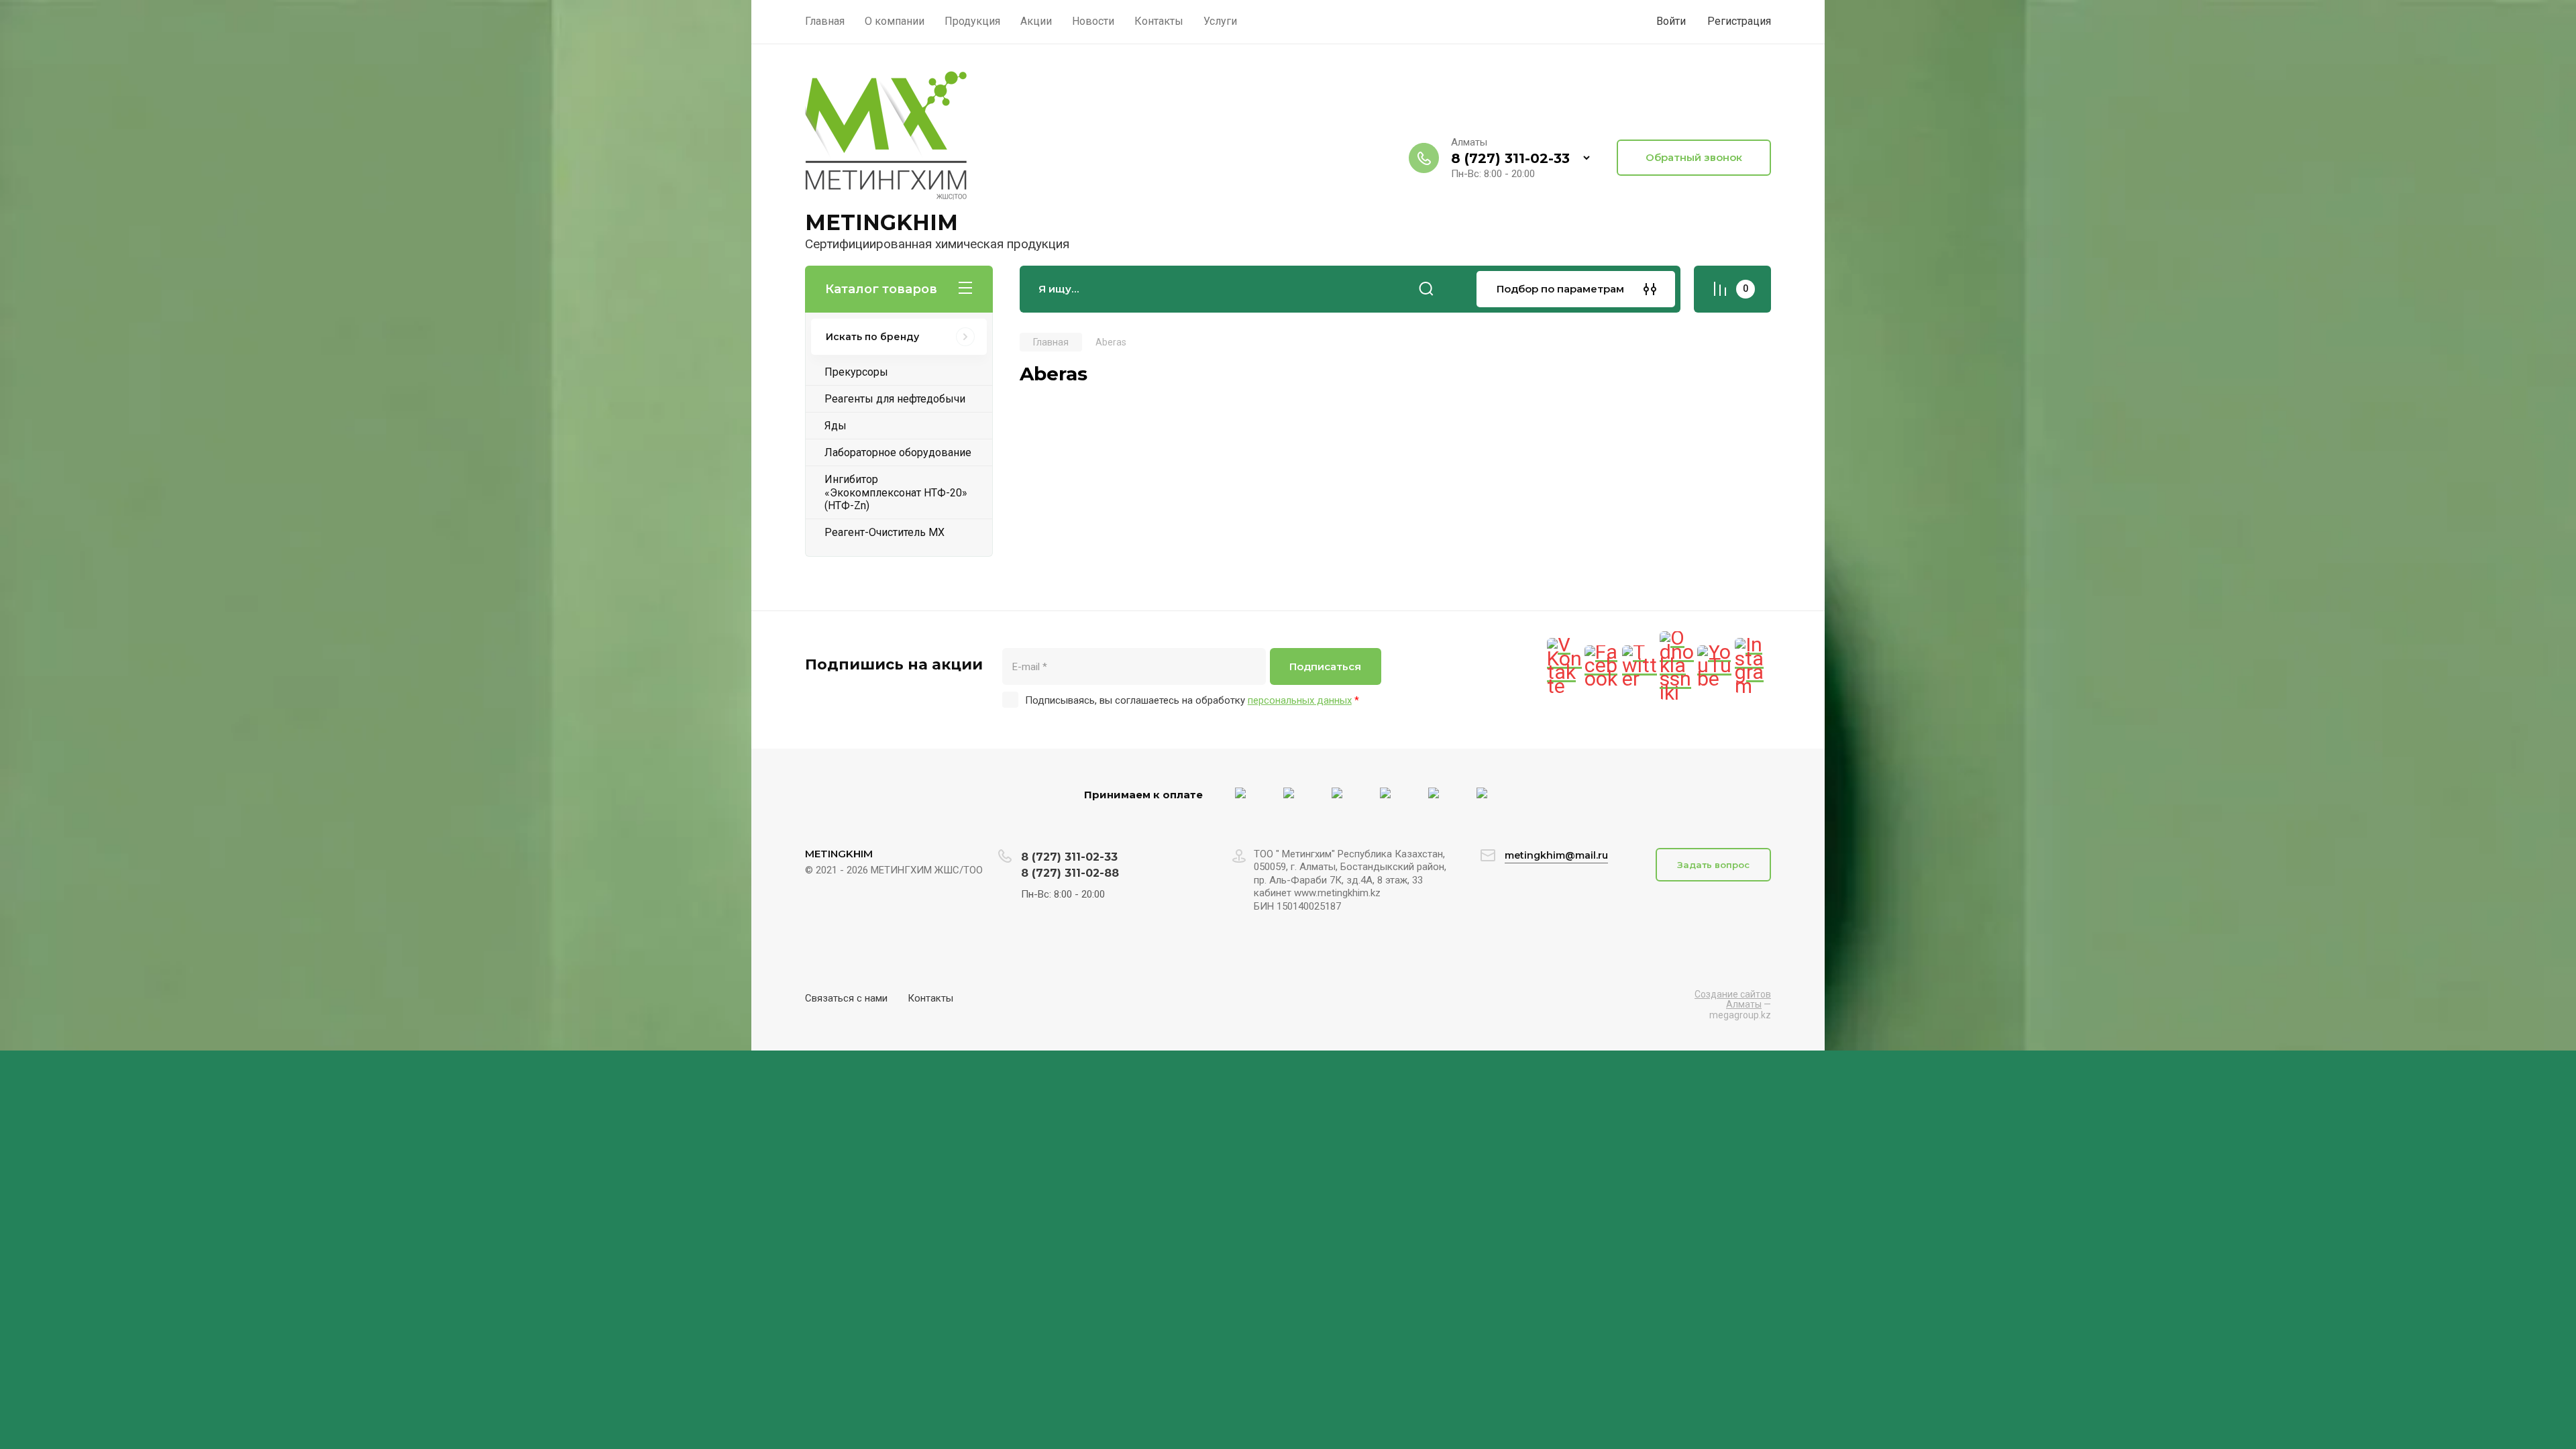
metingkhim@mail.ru (1556, 855)
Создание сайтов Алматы (1733, 999)
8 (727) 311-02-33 (1510, 158)
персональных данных (1300, 700)
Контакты (930, 998)
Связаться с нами (846, 998)
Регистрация (1739, 21)
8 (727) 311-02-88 (1070, 873)
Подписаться (1325, 666)
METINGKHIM (881, 222)
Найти (1426, 289)
